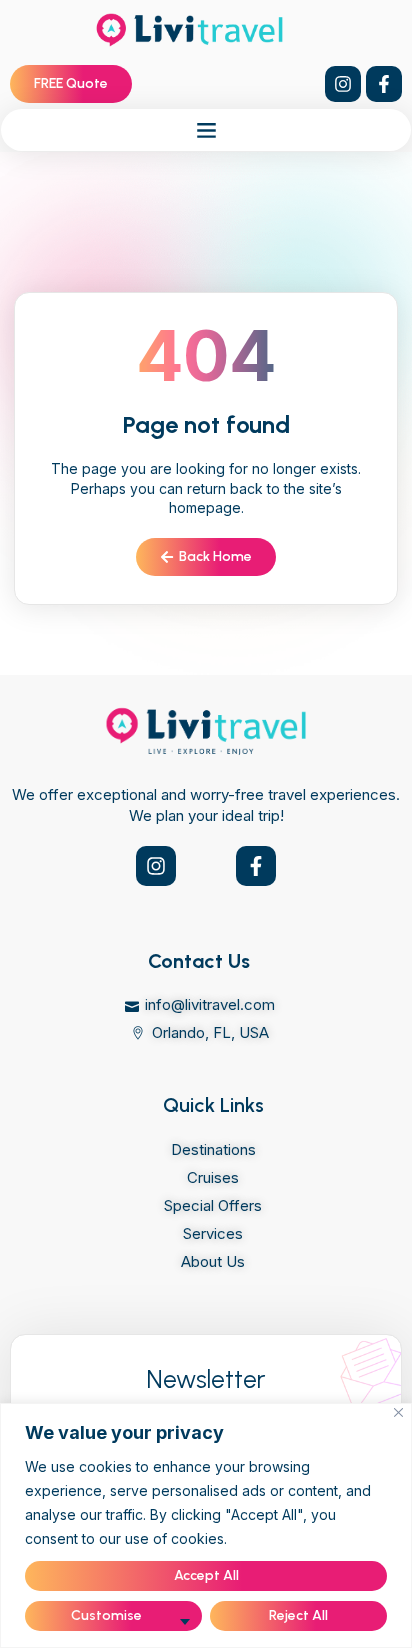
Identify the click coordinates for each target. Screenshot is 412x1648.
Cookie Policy (278, 1538)
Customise (106, 1615)
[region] (206, 1525)
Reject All (298, 1615)
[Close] (398, 1412)
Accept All (206, 1575)
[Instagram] (343, 84)
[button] (206, 130)
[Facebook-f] (384, 84)
